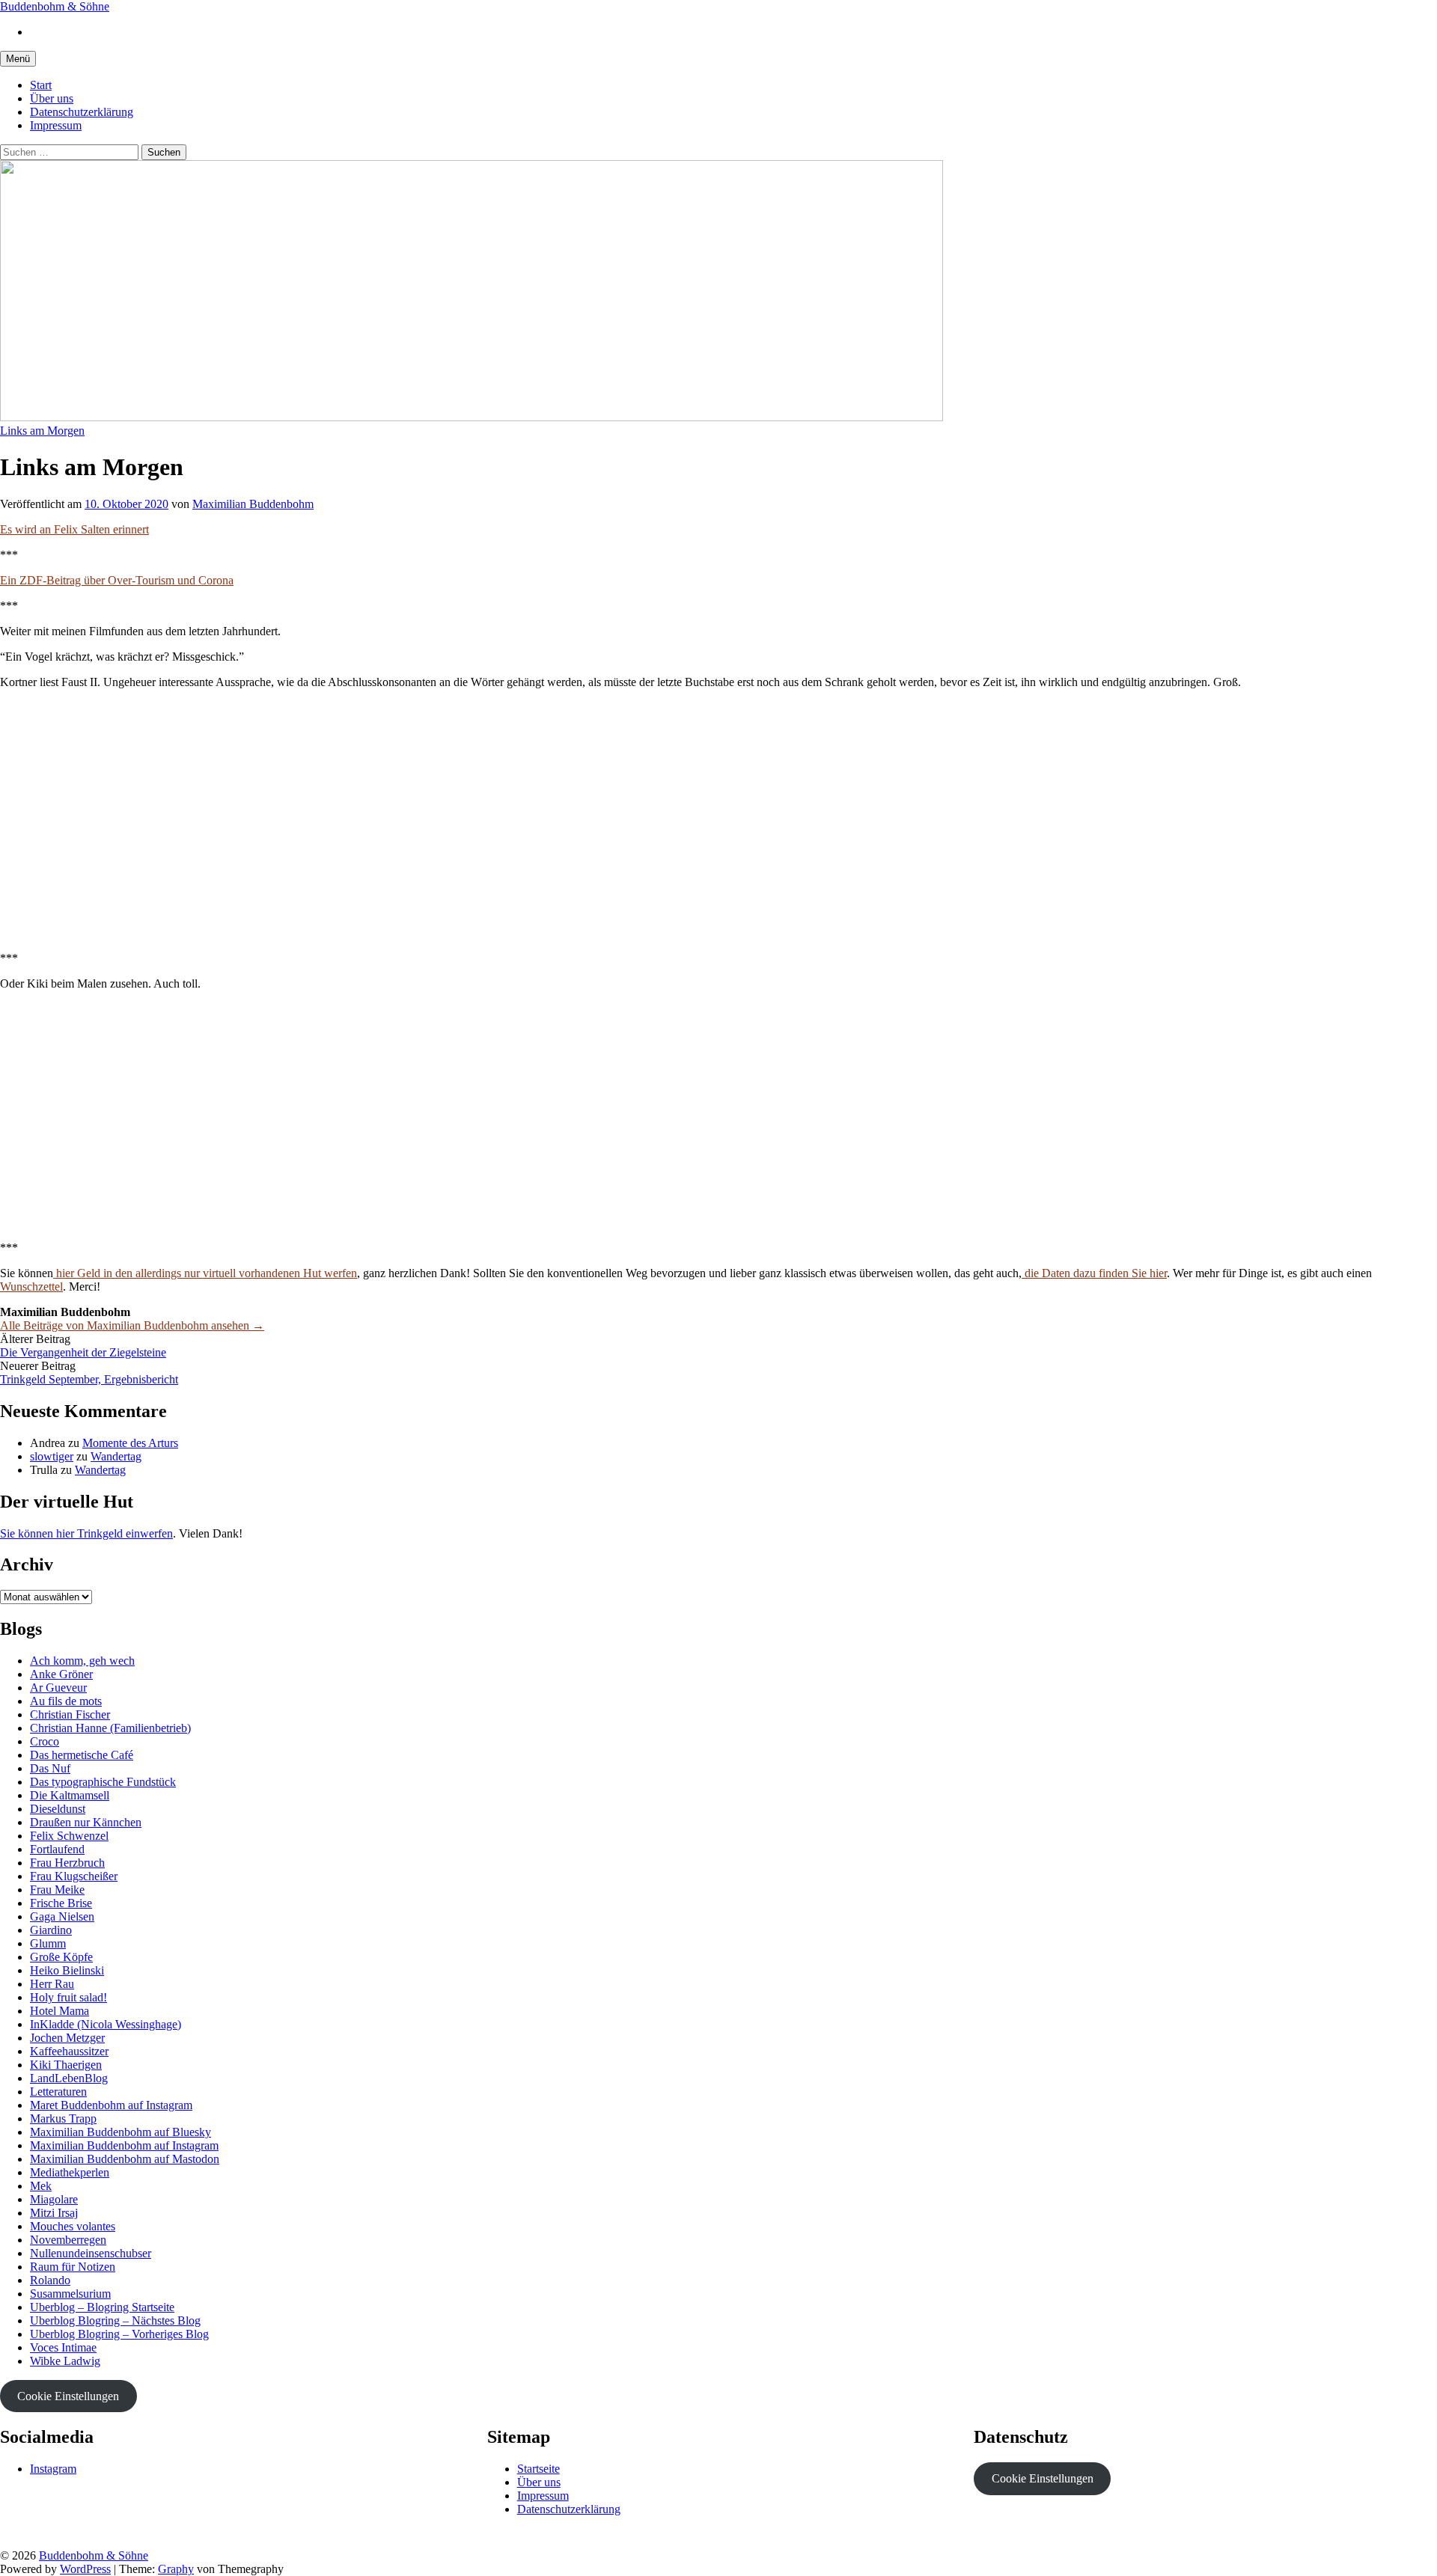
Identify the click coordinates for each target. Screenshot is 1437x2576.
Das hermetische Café (82, 1755)
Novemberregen (68, 2240)
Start (41, 85)
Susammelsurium (70, 2294)
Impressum (56, 125)
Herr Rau (52, 1984)
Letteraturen (58, 2092)
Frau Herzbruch (67, 1863)
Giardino (51, 1930)
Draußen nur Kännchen (86, 1822)
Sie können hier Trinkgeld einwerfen (86, 1533)
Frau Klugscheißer (74, 1876)
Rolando (50, 2280)
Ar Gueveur (58, 1688)
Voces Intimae (63, 2347)
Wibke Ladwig (65, 2361)
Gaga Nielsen (62, 1916)
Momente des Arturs (130, 1443)
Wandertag (116, 1456)
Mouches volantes (73, 2226)
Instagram (53, 2469)
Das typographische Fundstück (103, 1782)
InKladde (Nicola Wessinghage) (106, 2024)
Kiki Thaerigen (66, 2065)
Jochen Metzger (67, 2038)
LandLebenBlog (69, 2078)
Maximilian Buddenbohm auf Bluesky (120, 2132)
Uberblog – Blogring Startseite (102, 2307)
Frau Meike (57, 1890)
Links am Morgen (42, 431)
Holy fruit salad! (68, 1997)
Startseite (539, 2469)
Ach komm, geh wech (82, 1661)
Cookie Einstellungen (68, 2396)
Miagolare (54, 2199)
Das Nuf (50, 1768)
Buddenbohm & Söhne (55, 6)
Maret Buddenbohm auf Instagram (111, 2105)
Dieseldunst (58, 1809)
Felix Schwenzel (69, 1836)
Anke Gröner (61, 1674)
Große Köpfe (61, 1957)
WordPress (85, 2569)
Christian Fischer (70, 1714)
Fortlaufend (57, 1849)
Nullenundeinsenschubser (91, 2253)
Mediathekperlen (70, 2172)
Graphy (176, 2569)
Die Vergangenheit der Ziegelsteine (83, 1352)
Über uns (52, 98)
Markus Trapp (63, 2118)
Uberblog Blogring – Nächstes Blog (115, 2320)
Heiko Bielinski (67, 1970)
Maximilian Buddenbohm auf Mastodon (125, 2159)
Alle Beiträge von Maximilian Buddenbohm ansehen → (132, 1325)
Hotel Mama (60, 2011)
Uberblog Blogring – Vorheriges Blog (119, 2334)
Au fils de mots (66, 1701)
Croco (45, 1741)
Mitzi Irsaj (54, 2213)
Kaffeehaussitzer (69, 2051)
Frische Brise (61, 1903)
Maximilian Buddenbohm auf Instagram (124, 2145)
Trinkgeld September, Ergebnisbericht (89, 1379)
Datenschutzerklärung (82, 112)
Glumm (48, 1943)
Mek (41, 2186)
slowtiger (52, 1456)
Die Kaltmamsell (70, 1795)
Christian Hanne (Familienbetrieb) (110, 1728)
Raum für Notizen (73, 2267)
